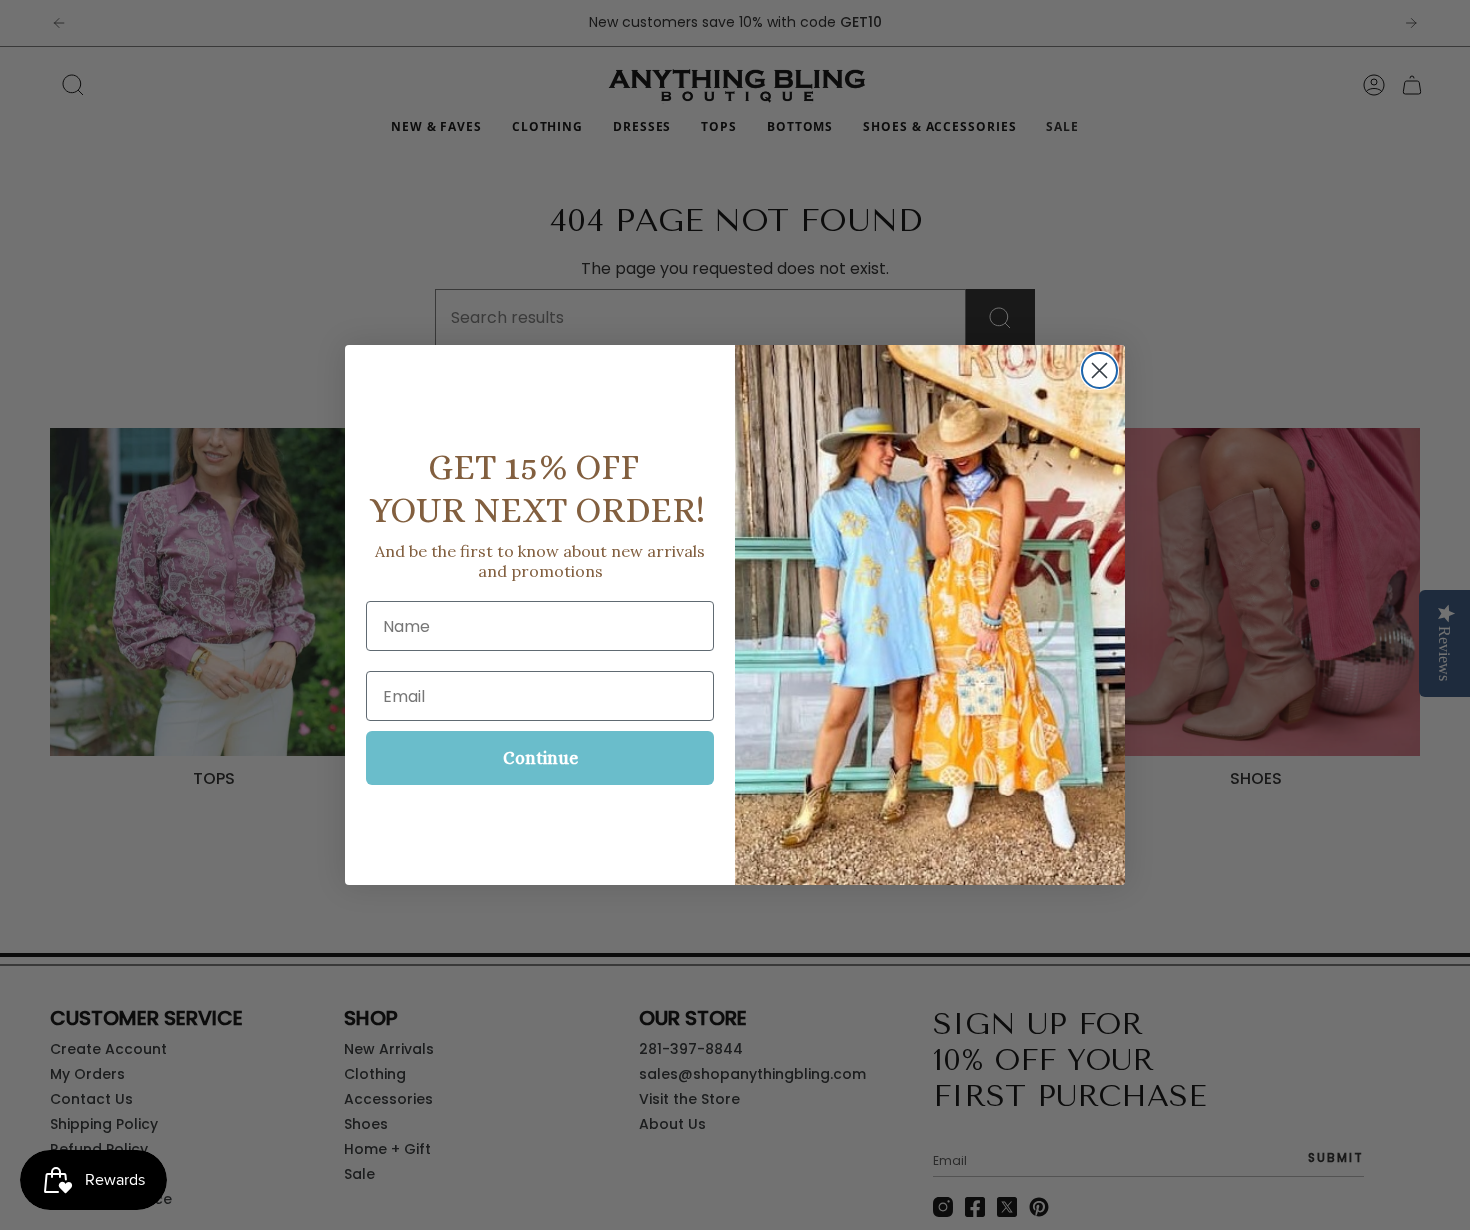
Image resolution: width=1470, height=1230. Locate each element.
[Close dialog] (1099, 370)
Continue (540, 758)
